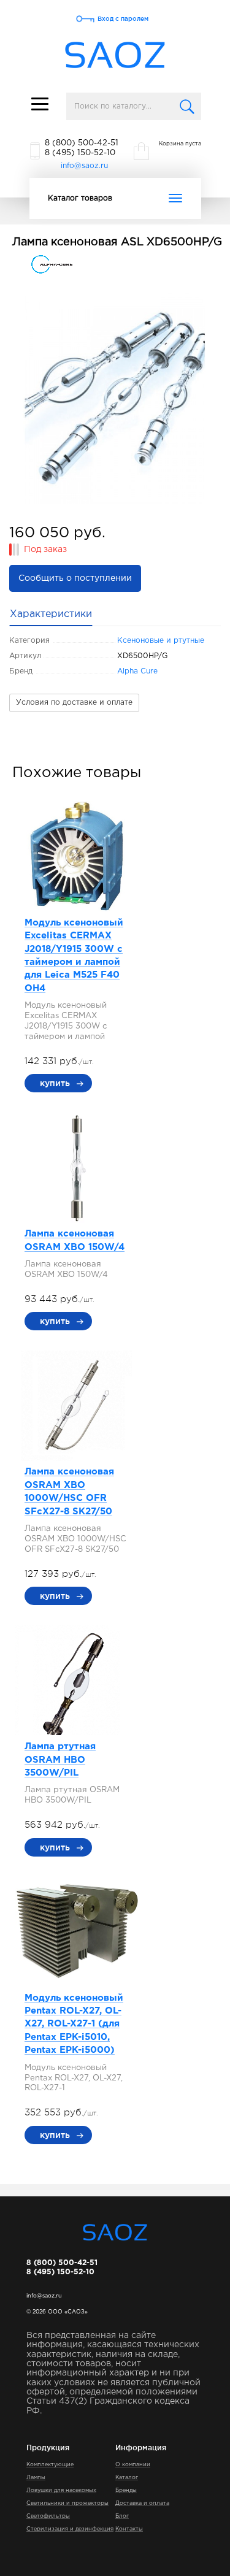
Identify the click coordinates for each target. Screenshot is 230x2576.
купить (55, 1083)
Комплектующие (50, 2464)
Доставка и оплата (142, 2503)
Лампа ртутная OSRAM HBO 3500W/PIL (60, 1760)
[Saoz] (115, 56)
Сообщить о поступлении (75, 578)
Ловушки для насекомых (61, 2490)
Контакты (129, 2529)
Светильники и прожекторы (67, 2503)
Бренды (126, 2490)
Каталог (127, 2477)
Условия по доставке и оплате (74, 703)
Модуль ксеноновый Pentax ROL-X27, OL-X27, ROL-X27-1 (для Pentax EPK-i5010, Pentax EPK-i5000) (74, 2024)
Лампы (36, 2477)
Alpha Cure (137, 671)
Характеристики (51, 614)
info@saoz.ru (84, 166)
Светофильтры (48, 2516)
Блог (122, 2516)
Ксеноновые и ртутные (161, 641)
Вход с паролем (123, 19)
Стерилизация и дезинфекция (70, 2529)
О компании (133, 2464)
